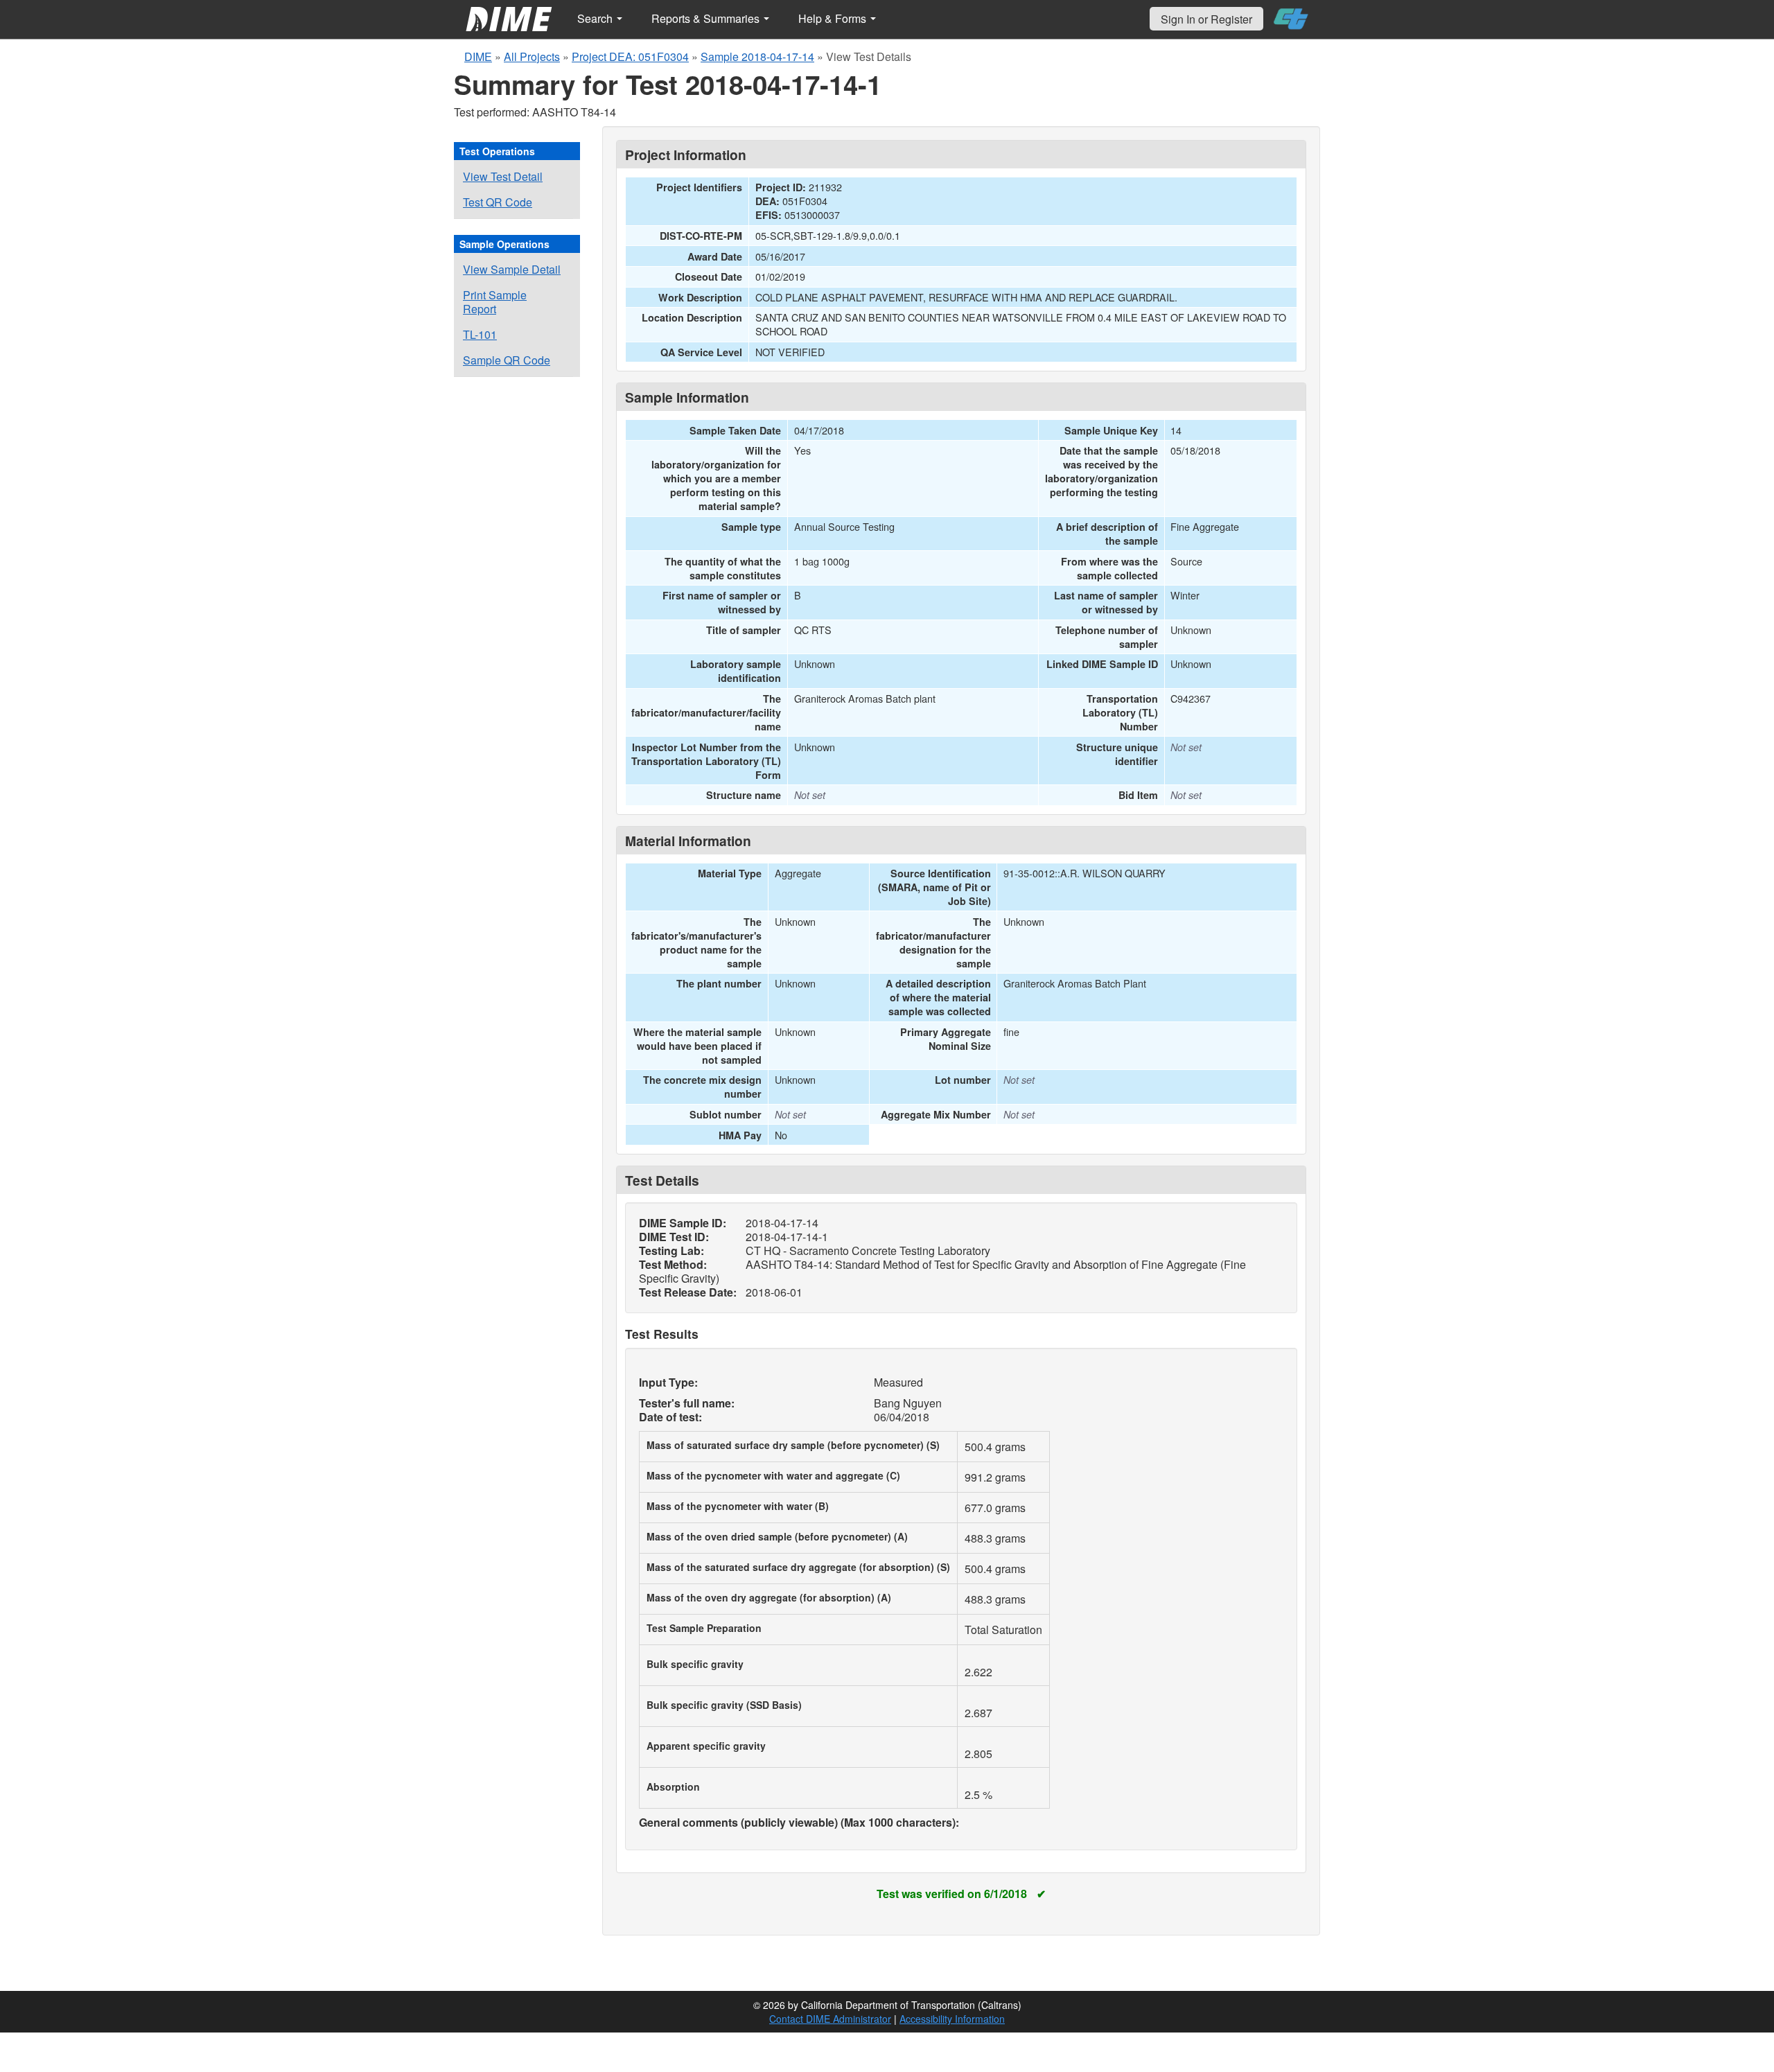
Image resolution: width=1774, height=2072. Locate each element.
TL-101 (480, 334)
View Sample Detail (512, 269)
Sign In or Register (1206, 19)
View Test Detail (503, 176)
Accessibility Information (952, 2019)
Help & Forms (834, 18)
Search (596, 18)
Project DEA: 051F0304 (630, 56)
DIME (478, 56)
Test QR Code (498, 202)
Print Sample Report (495, 302)
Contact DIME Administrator (830, 2019)
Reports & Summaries (707, 18)
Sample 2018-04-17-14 (757, 56)
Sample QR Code (507, 360)
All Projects (532, 56)
